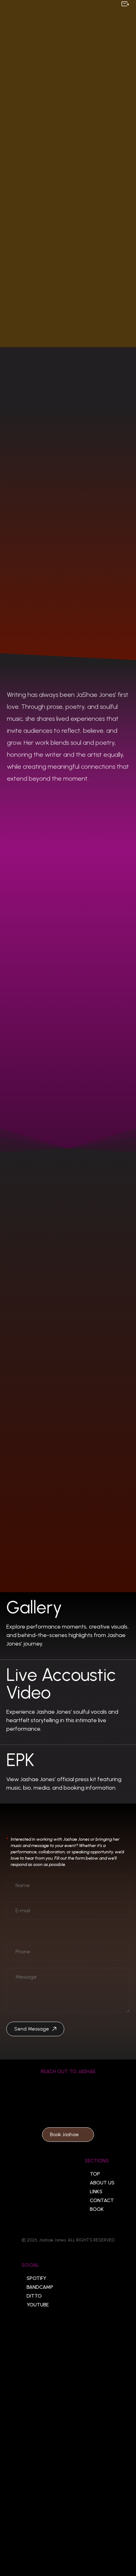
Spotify (36, 2278)
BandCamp (40, 2287)
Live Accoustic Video (61, 1684)
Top (95, 2174)
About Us (102, 2183)
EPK (20, 1760)
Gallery (34, 1607)
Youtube (38, 2305)
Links (96, 2192)
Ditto (34, 2296)
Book (97, 2209)
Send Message (32, 2029)
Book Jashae (64, 2134)
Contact (102, 2200)
